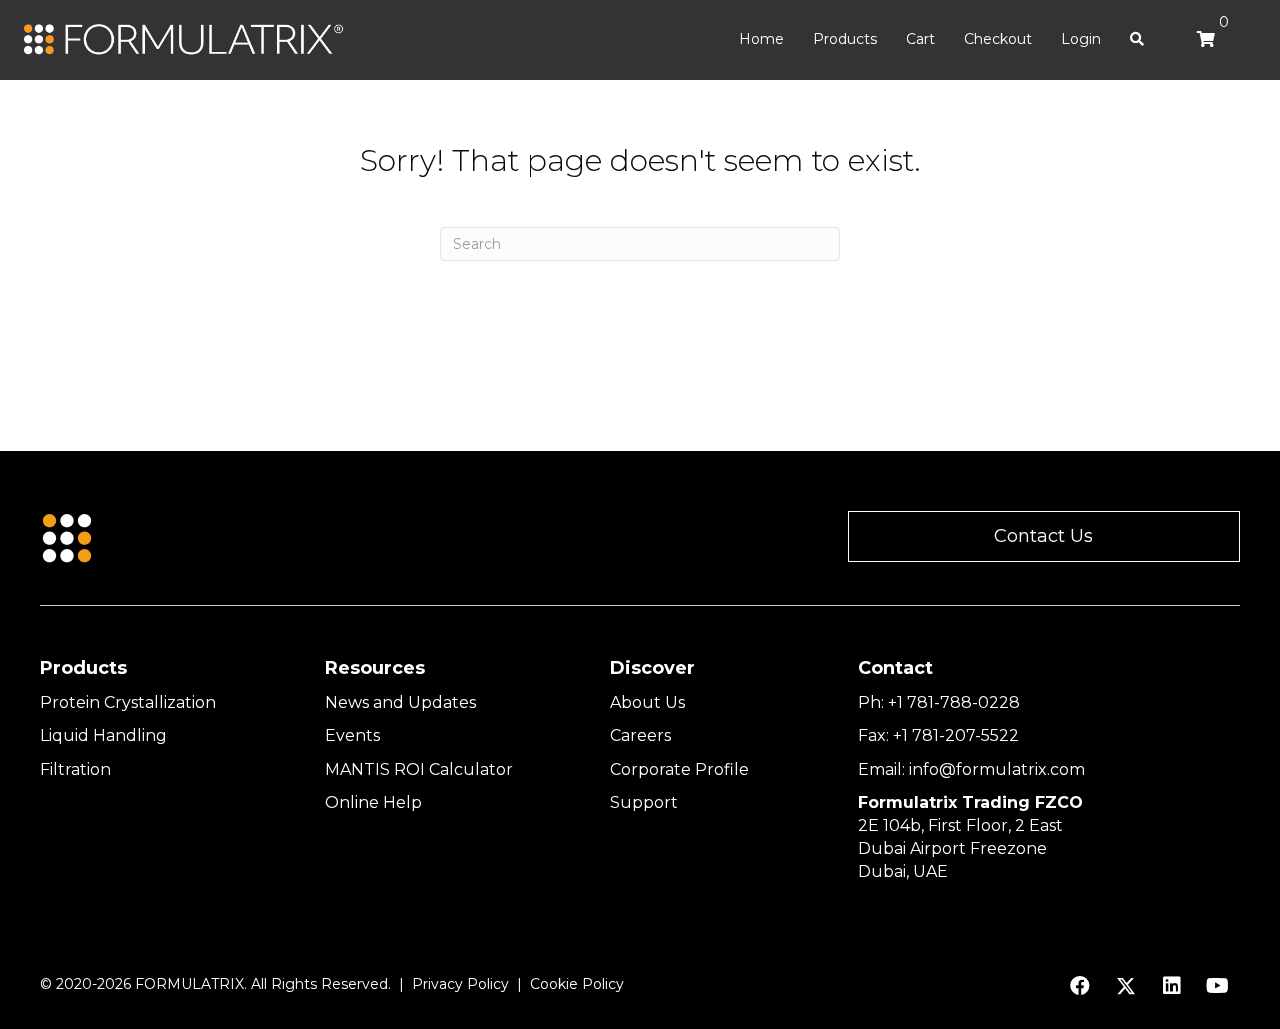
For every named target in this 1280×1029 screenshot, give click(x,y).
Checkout (998, 39)
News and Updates (400, 702)
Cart (920, 39)
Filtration (75, 769)
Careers (640, 735)
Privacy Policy (460, 984)
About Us (647, 702)
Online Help (373, 802)
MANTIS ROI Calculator (419, 769)
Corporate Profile (679, 769)
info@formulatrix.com (997, 769)
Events (352, 735)
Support (644, 802)
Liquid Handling (103, 735)
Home (761, 39)
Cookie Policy (577, 984)
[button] (1044, 536)
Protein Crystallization (128, 702)
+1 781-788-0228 (954, 702)
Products (845, 39)
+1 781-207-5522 (956, 735)
